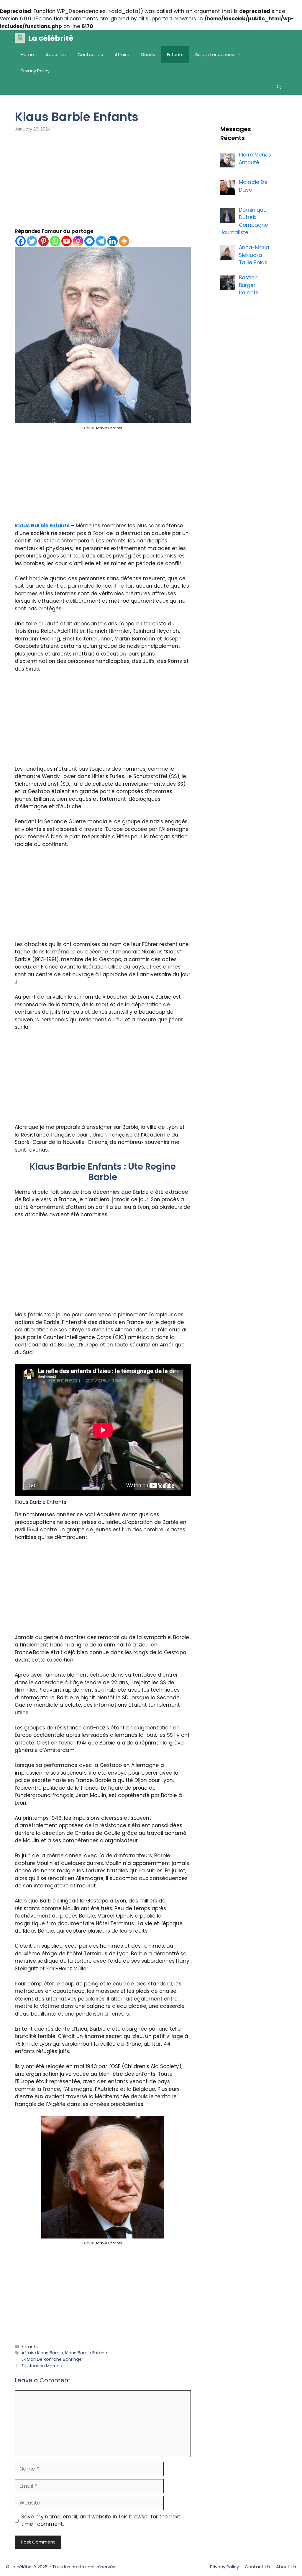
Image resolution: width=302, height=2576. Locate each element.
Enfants (175, 54)
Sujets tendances (215, 54)
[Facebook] (20, 241)
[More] (124, 241)
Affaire (122, 54)
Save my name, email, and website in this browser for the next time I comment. (101, 2520)
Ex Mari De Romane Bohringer (52, 2359)
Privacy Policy (35, 71)
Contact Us (90, 54)
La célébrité (51, 38)
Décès (148, 54)
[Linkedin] (113, 241)
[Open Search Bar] (279, 87)
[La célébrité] (20, 38)
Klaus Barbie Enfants (42, 526)
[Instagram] (78, 241)
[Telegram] (101, 241)
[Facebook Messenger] (90, 241)
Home (27, 54)
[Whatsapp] (55, 241)
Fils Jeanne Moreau (42, 2366)
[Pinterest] (44, 241)
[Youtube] (67, 241)
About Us (56, 54)
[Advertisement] (103, 184)
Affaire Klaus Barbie (42, 2353)
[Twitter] (32, 241)
